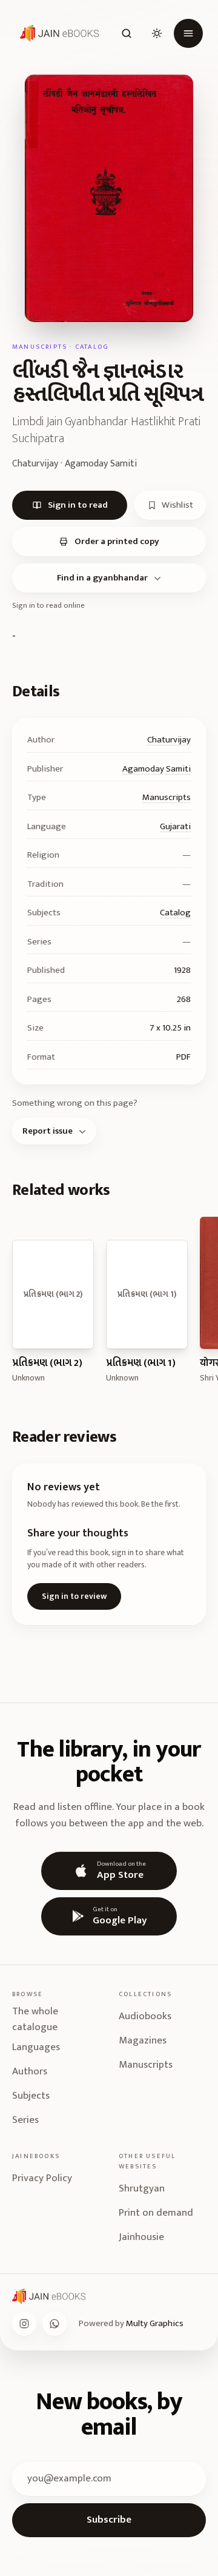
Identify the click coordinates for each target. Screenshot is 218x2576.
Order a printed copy (117, 541)
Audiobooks (145, 2016)
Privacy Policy (42, 2178)
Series (25, 2120)
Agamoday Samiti (157, 769)
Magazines (143, 2040)
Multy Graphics (155, 2323)
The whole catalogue (35, 2019)
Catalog (175, 913)
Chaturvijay (169, 740)
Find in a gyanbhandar (102, 578)
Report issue (48, 1131)
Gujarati (175, 826)
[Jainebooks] (57, 33)
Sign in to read (78, 505)
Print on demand (156, 2213)
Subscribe (109, 2520)
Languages (36, 2047)
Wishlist (177, 505)
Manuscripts (167, 797)
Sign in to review (74, 1596)
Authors (30, 2071)
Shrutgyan (142, 2188)
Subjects (31, 2096)
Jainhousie (141, 2237)
